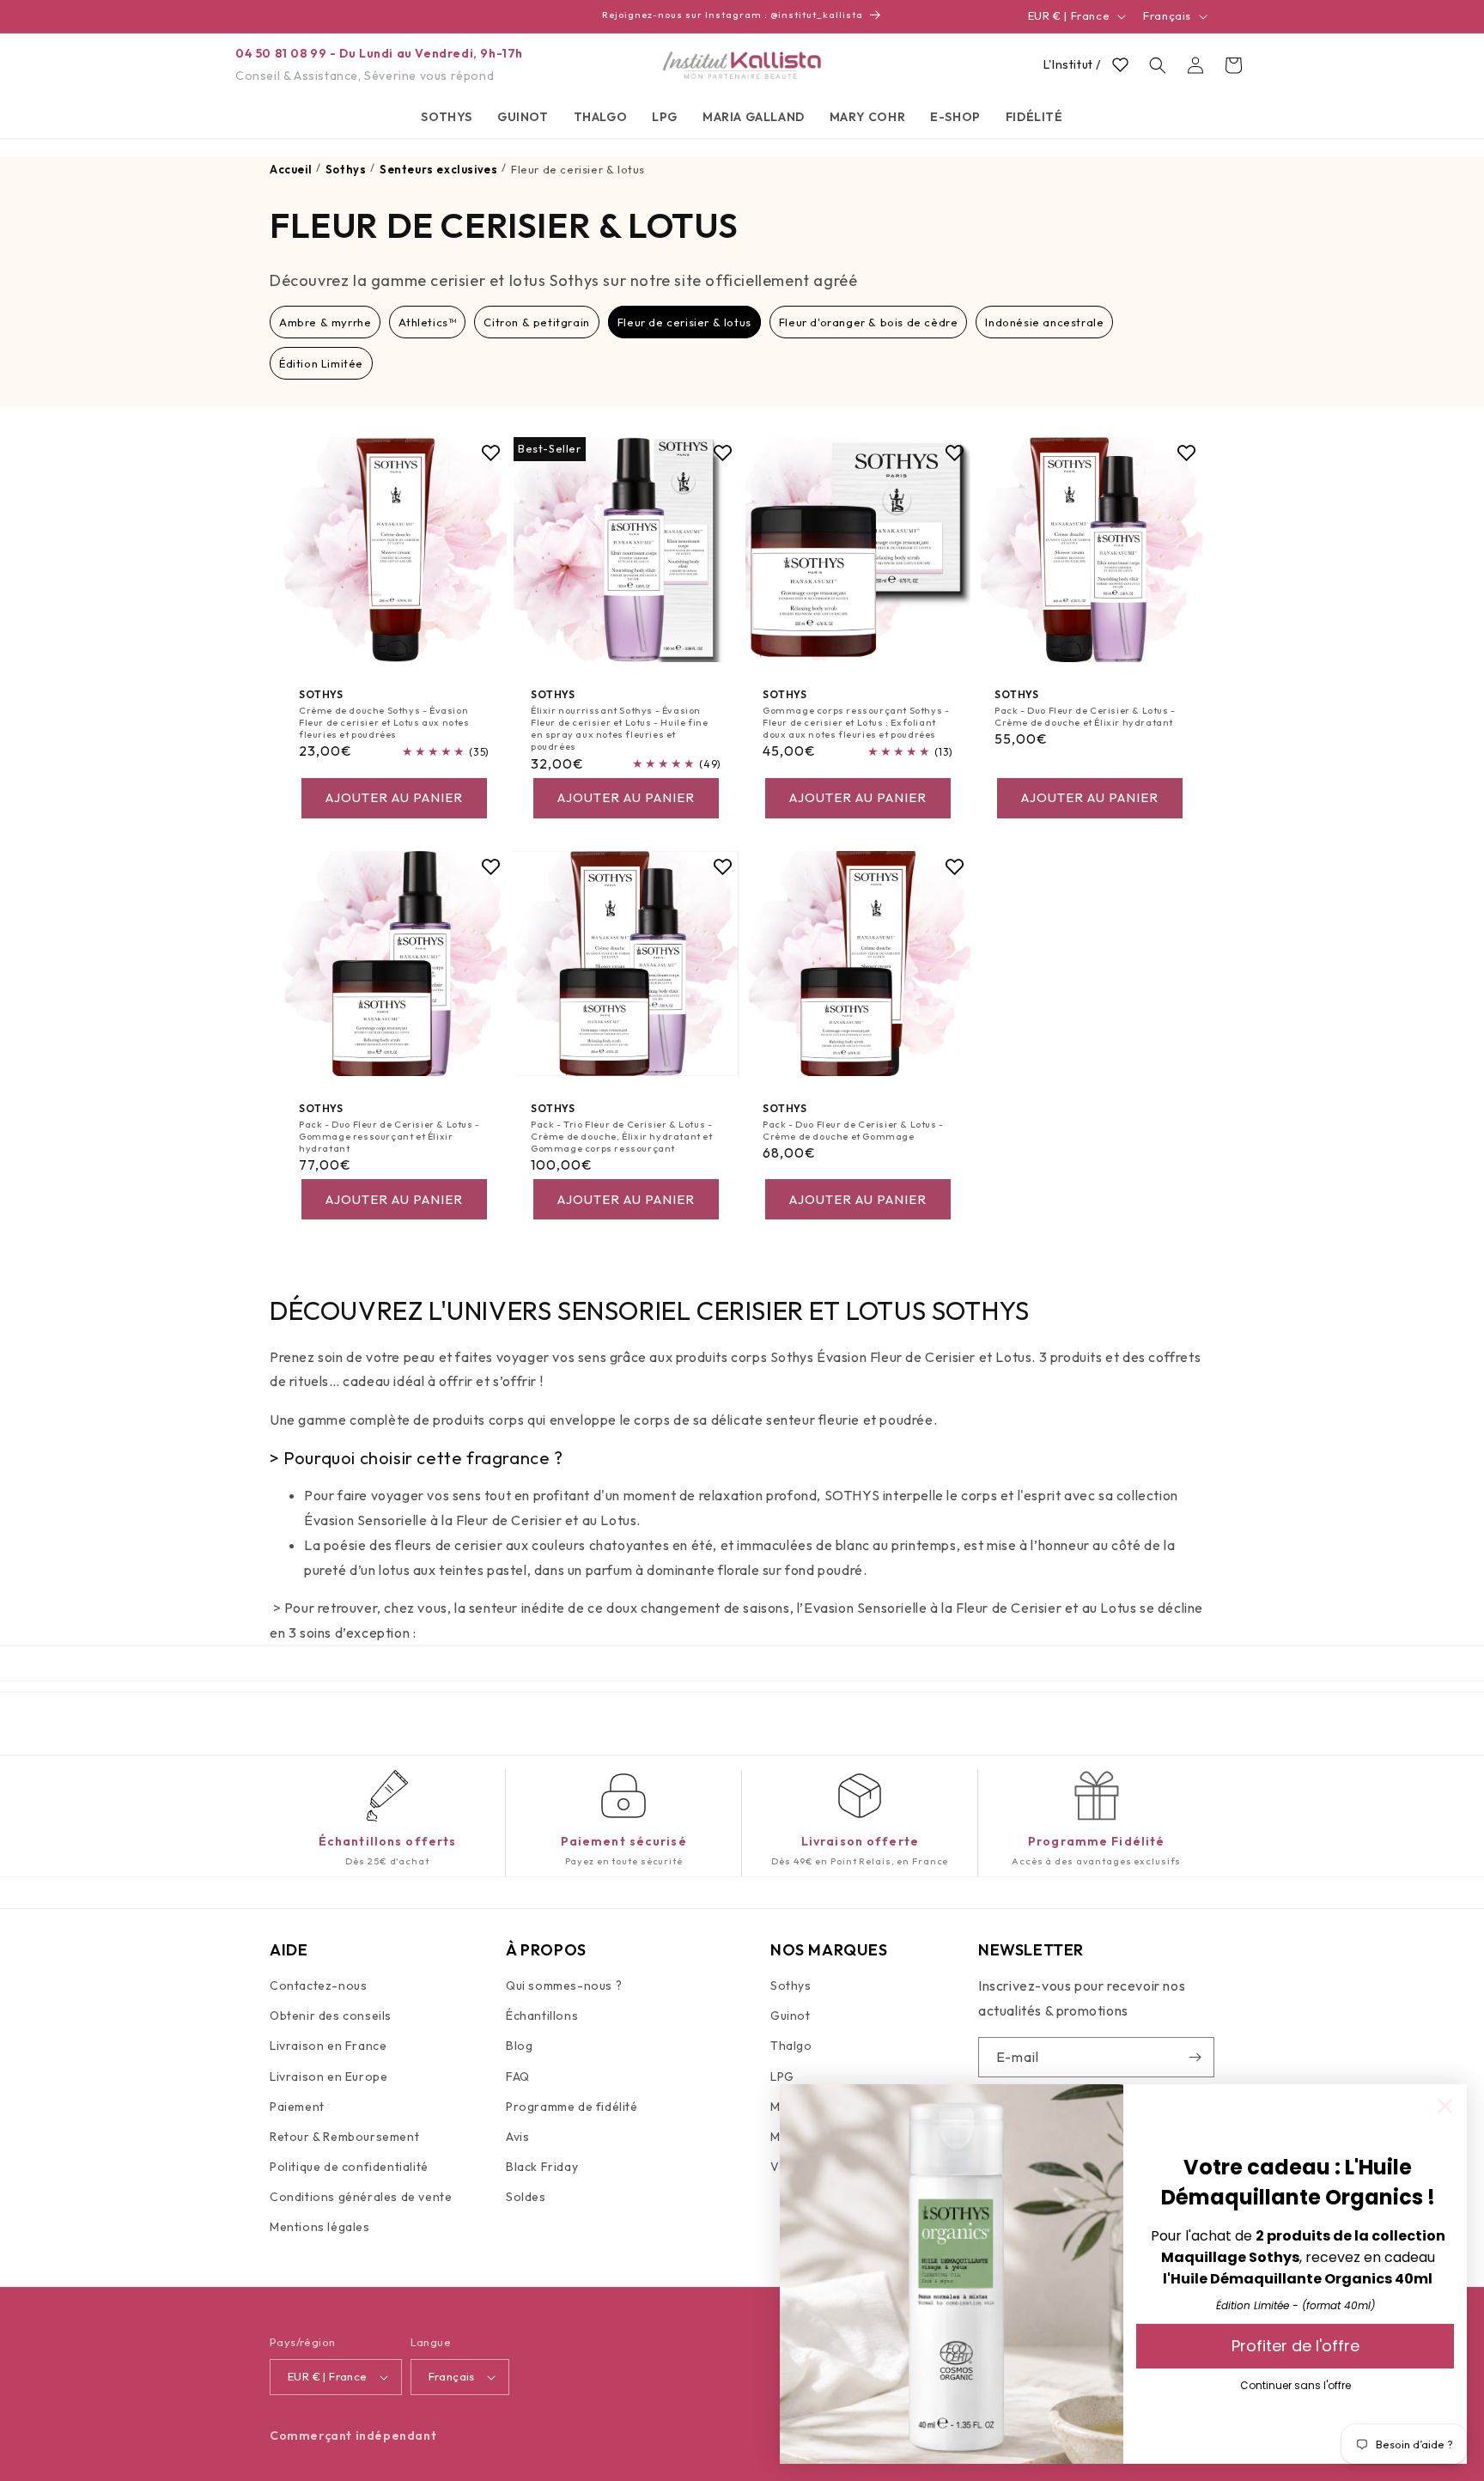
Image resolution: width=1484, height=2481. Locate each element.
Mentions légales (320, 2228)
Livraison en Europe (328, 2077)
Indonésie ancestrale (1044, 322)
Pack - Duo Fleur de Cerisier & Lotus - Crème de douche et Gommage (853, 1130)
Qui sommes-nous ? (564, 1986)
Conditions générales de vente (361, 2198)
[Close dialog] (1445, 2106)
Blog (519, 2046)
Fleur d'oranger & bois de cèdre (869, 322)
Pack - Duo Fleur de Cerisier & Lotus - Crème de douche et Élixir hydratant (1085, 716)
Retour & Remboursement (344, 2137)
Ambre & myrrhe (325, 322)
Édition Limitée (321, 363)
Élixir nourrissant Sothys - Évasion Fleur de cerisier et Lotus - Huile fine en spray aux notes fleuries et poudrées (619, 729)
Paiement (297, 2107)
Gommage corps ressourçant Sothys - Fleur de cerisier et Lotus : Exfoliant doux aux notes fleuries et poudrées (856, 723)
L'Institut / (1072, 64)
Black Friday (542, 2168)
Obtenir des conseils (331, 2016)
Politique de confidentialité (349, 2168)
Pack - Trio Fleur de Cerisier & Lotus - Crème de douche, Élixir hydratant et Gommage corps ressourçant (622, 1137)
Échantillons (542, 2016)
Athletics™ (427, 322)
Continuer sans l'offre (1295, 2385)
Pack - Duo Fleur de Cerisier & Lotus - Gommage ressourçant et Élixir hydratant (389, 1137)
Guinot (791, 2016)
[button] (447, 117)
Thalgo (791, 2046)
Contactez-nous (318, 1986)
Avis (517, 2137)
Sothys (791, 1986)
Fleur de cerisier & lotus (684, 322)
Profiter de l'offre (1295, 2346)
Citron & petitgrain (536, 322)
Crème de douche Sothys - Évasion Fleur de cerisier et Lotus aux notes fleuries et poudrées (384, 723)
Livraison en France (328, 2046)
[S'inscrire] (1195, 2057)
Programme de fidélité (572, 2107)
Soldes (526, 2198)
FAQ (518, 2077)
